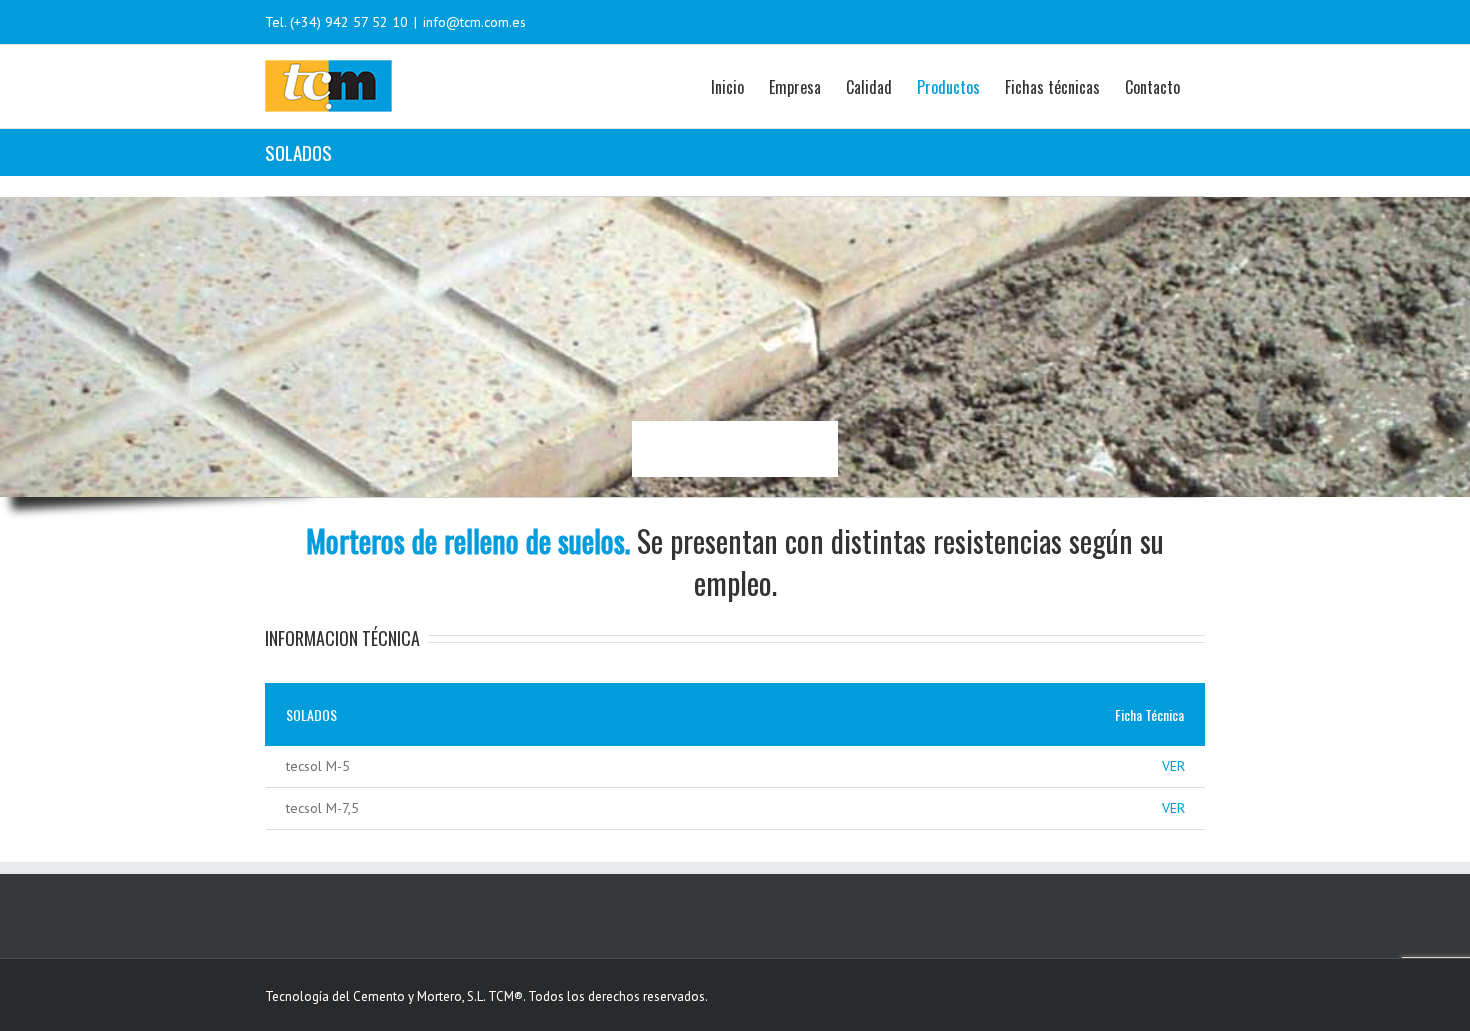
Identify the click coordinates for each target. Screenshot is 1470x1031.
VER (1173, 766)
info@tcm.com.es (474, 22)
